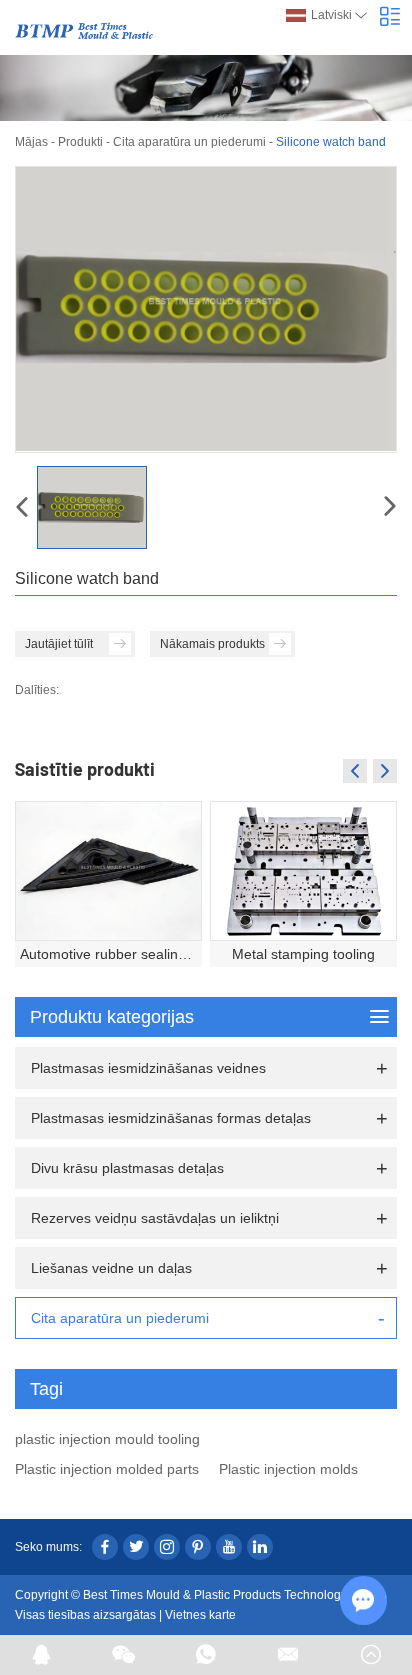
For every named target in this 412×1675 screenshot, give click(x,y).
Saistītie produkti (85, 769)
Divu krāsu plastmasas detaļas (127, 1168)
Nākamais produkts (212, 644)
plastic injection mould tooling (107, 1439)
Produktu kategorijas (112, 1017)
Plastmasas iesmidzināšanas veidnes (148, 1068)
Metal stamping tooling (303, 954)
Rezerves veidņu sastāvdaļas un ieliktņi (155, 1218)
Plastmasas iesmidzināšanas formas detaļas (171, 1118)
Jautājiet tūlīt (59, 644)
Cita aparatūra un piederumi (189, 142)
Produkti (80, 142)
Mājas (31, 142)
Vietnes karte (200, 1615)
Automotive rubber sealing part (111, 954)
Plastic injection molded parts (107, 1469)
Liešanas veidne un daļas (111, 1268)
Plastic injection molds (288, 1469)
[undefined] (206, 309)
